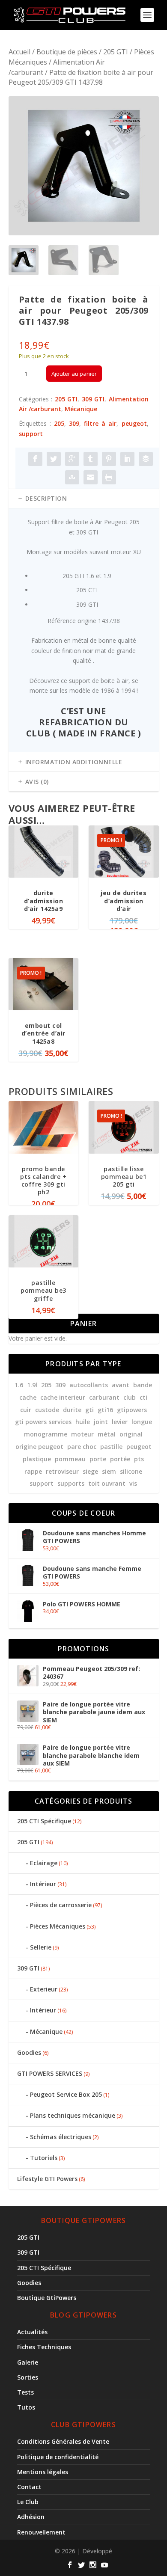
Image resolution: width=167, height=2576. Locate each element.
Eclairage (44, 1863)
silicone (131, 1471)
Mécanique (81, 409)
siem (109, 1471)
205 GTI (116, 52)
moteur (82, 1434)
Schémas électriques (61, 2137)
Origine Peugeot (39, 1447)
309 (74, 423)
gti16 (105, 1410)
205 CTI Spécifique (44, 1821)
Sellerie (41, 1947)
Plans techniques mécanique (73, 2115)
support (31, 434)
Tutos (26, 2407)
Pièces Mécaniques (58, 1926)
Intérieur (43, 1884)
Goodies (29, 2052)
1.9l (32, 1385)
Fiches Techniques (44, 2347)
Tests (25, 2392)
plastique (37, 1459)
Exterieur (44, 1989)
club (130, 1397)
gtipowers (132, 1410)
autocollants (89, 1385)
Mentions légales (43, 2472)
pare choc (82, 1447)
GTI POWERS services (43, 1422)
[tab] (84, 499)
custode (47, 1410)
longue (142, 1422)
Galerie (28, 2362)
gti (89, 1410)
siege (90, 1471)
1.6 (19, 1385)
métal (107, 1434)
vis (133, 1483)
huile (83, 1422)
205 (59, 423)
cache (28, 1397)
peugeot (134, 423)
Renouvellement (41, 2532)
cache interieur (63, 1397)
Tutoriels (44, 2158)
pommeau (70, 1459)
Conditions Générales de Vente (63, 2441)
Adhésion (31, 2517)
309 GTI (93, 399)
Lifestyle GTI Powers (47, 2179)
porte (98, 1459)
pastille (111, 1447)
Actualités (32, 2332)
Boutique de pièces (67, 52)
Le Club (28, 2502)
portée (120, 1459)
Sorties (28, 2377)
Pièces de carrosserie (61, 1905)
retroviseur (62, 1471)
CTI (143, 1397)
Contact (29, 2487)
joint (101, 1422)
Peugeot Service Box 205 (66, 2094)
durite (72, 1410)
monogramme (46, 1434)
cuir (26, 1410)
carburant (104, 1397)
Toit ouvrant (107, 1483)
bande (143, 1385)
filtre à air (100, 423)
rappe (33, 1471)
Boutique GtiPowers (47, 2298)
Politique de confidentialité (58, 2457)
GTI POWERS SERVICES (50, 2073)
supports (71, 1483)
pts (139, 1459)
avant (121, 1385)
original (131, 1434)
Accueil (19, 52)
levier (120, 1422)
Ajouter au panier (74, 374)
